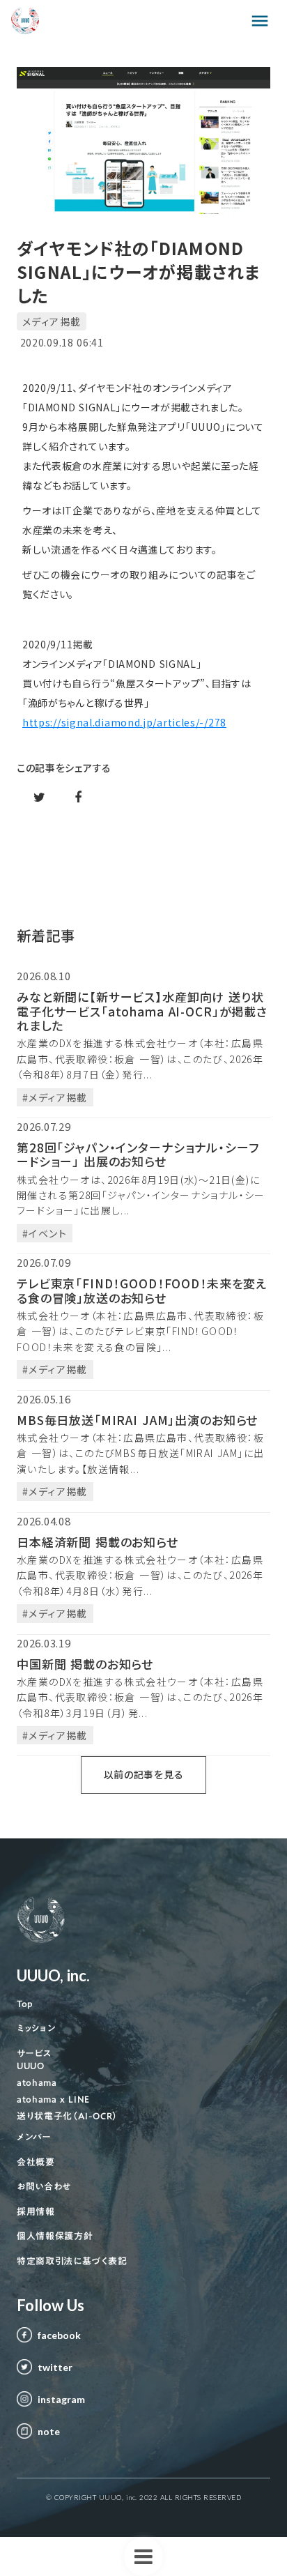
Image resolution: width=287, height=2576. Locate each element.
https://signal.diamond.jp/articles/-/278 (124, 722)
